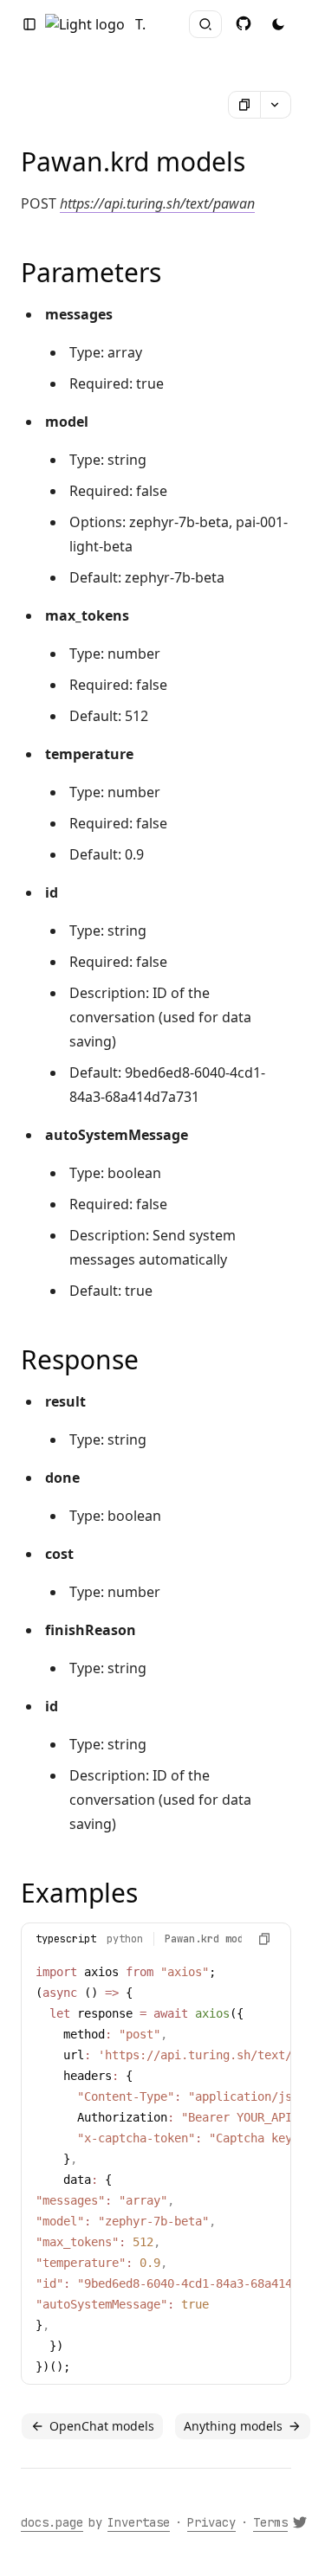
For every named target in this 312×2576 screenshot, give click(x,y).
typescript (66, 1939)
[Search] (205, 24)
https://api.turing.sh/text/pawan (157, 203)
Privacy (211, 2522)
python (125, 1939)
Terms (270, 2522)
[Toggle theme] (244, 23)
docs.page (52, 2522)
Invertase (139, 2522)
